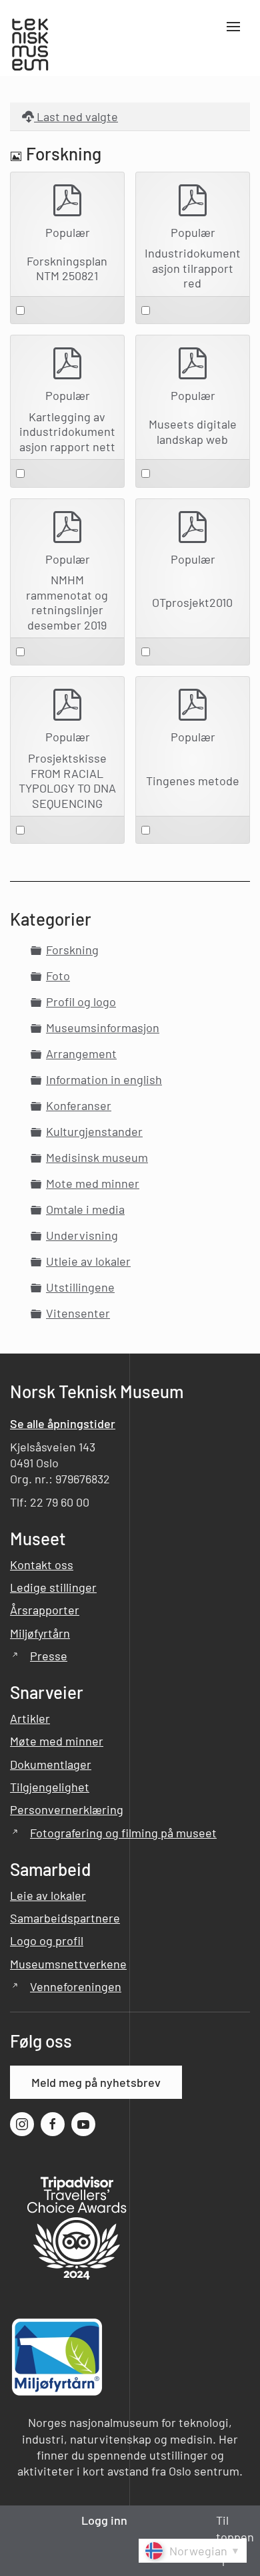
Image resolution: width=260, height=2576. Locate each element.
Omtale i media (85, 1209)
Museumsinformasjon (103, 1027)
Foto (58, 976)
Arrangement (81, 1053)
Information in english (104, 1079)
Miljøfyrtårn (40, 1633)
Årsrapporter (45, 1610)
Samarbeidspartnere (65, 1918)
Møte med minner (57, 1741)
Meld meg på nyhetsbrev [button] (96, 2082)
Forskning (72, 950)
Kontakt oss (42, 1564)
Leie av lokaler (48, 1895)
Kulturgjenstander (94, 1131)
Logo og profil (47, 1940)
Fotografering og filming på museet (123, 1833)
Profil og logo (81, 1002)
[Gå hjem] (33, 46)
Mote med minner (93, 1183)
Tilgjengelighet (50, 1787)
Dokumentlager (51, 1764)
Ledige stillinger (53, 1587)
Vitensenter (78, 1313)
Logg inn (104, 2520)
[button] (233, 46)
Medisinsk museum (97, 1157)
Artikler (30, 1718)
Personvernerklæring (67, 1809)
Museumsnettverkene (68, 1964)
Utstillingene (80, 1287)
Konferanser (79, 1105)
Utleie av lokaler (88, 1261)
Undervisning (82, 1235)
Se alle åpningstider (63, 1423)
